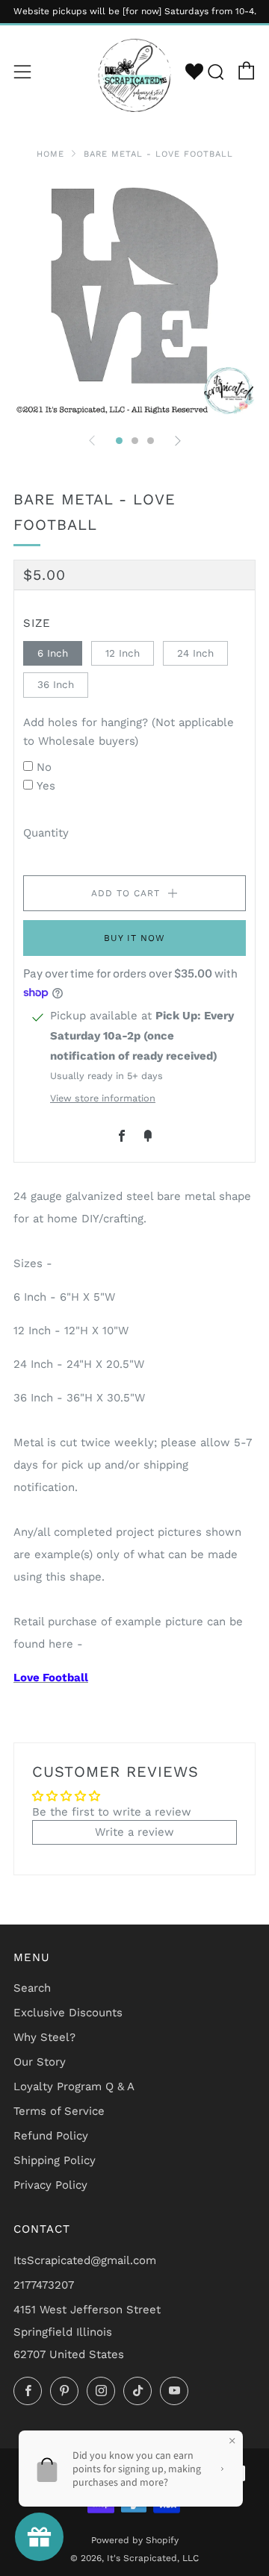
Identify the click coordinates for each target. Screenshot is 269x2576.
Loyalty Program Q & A (74, 2086)
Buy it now (134, 938)
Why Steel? (44, 2037)
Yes (46, 786)
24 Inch (195, 653)
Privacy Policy (50, 2185)
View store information (103, 1098)
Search (32, 1988)
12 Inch (123, 653)
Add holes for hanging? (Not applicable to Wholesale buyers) (129, 732)
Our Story (40, 2062)
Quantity (46, 833)
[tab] (119, 441)
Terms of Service (59, 2111)
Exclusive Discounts (68, 2013)
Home (50, 154)
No (44, 767)
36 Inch (56, 684)
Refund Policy (51, 2136)
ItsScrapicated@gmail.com (85, 2260)
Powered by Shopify (135, 2540)
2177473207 (44, 2285)
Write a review (134, 1832)
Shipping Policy (55, 2160)
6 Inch (53, 653)
